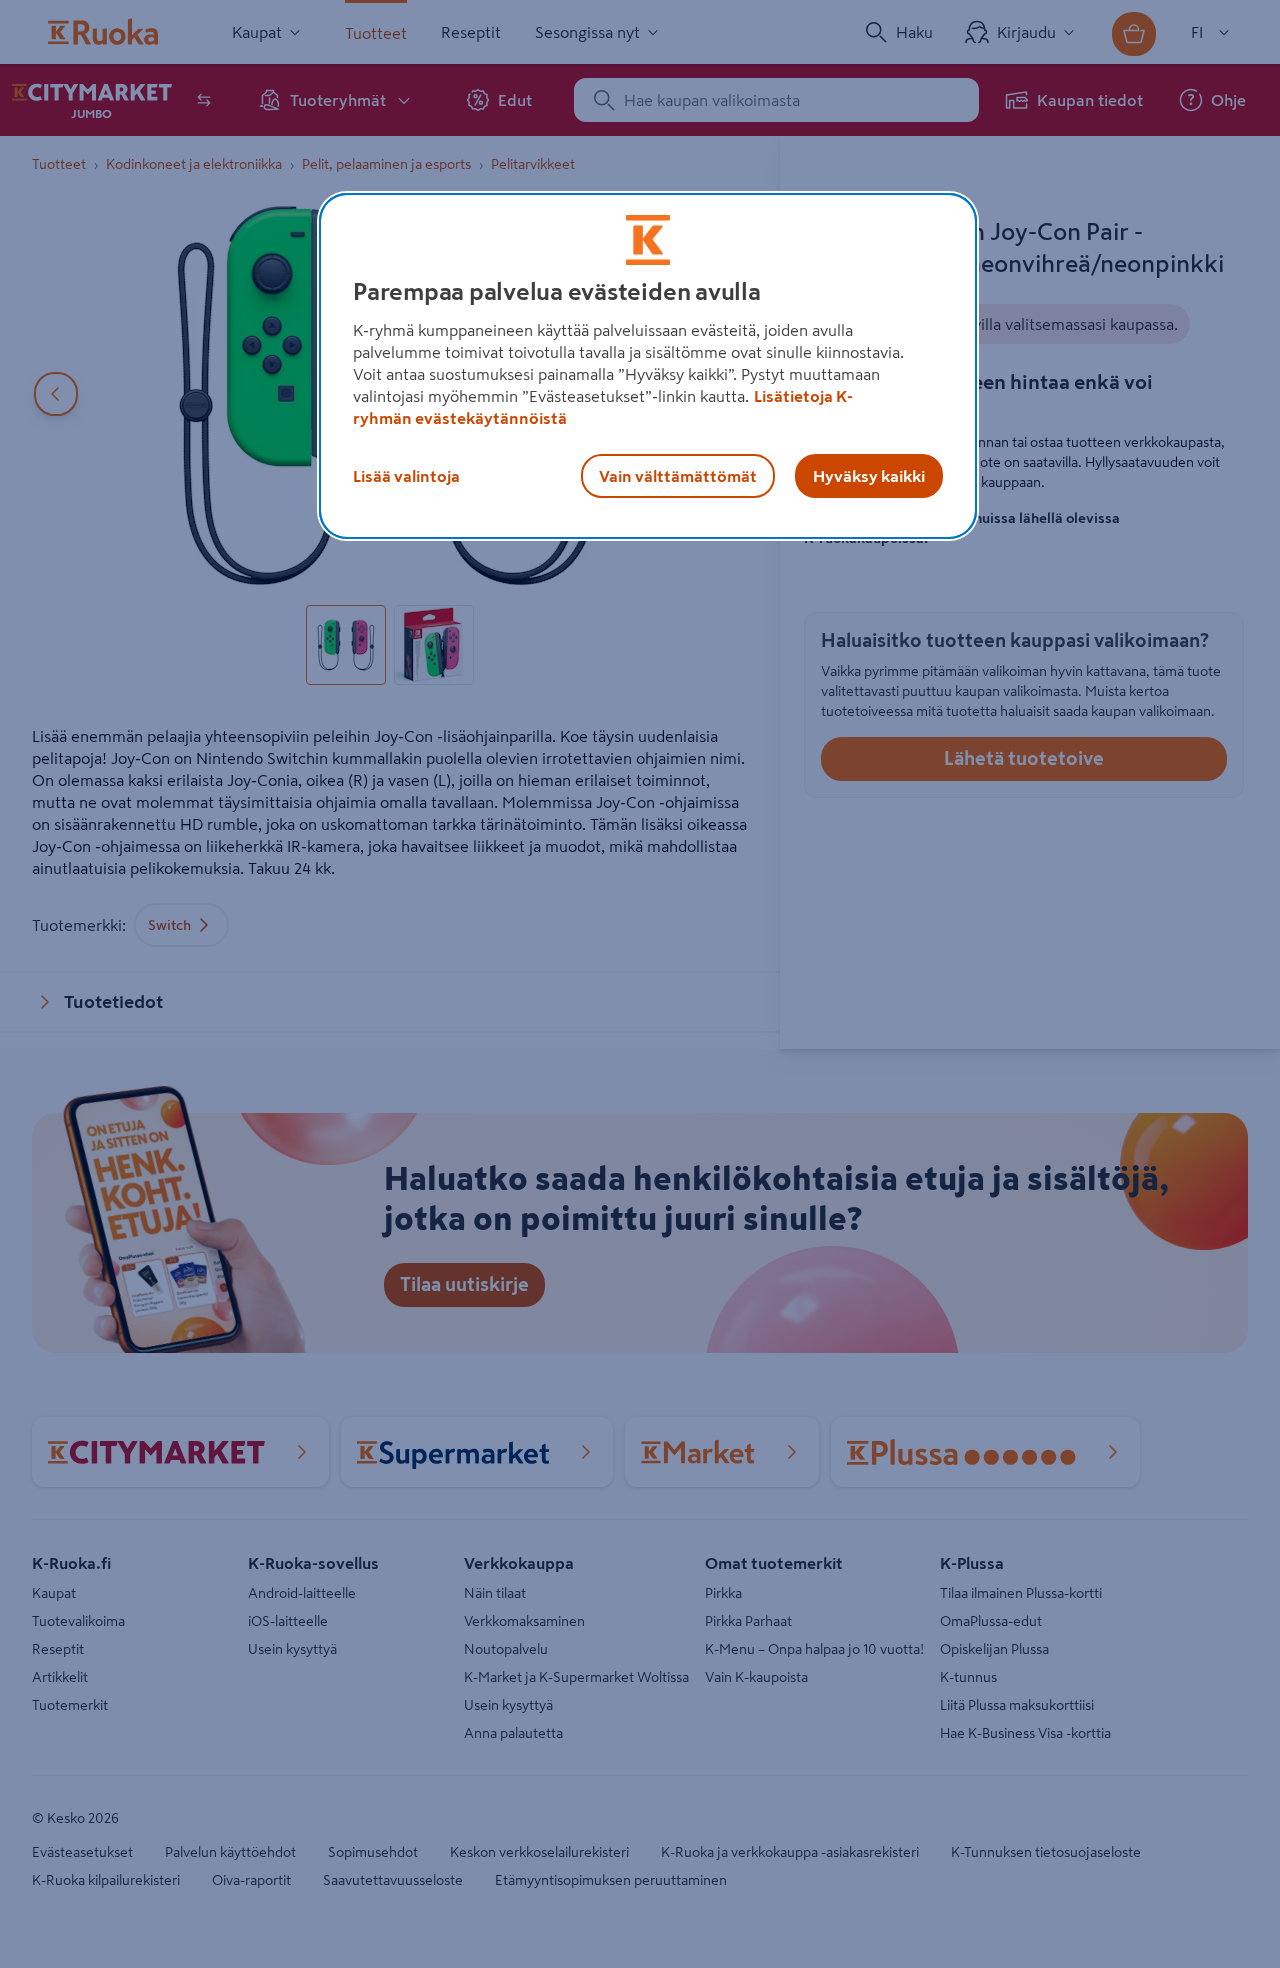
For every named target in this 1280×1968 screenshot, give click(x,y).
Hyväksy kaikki (869, 476)
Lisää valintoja (406, 476)
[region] (648, 366)
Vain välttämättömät (678, 476)
